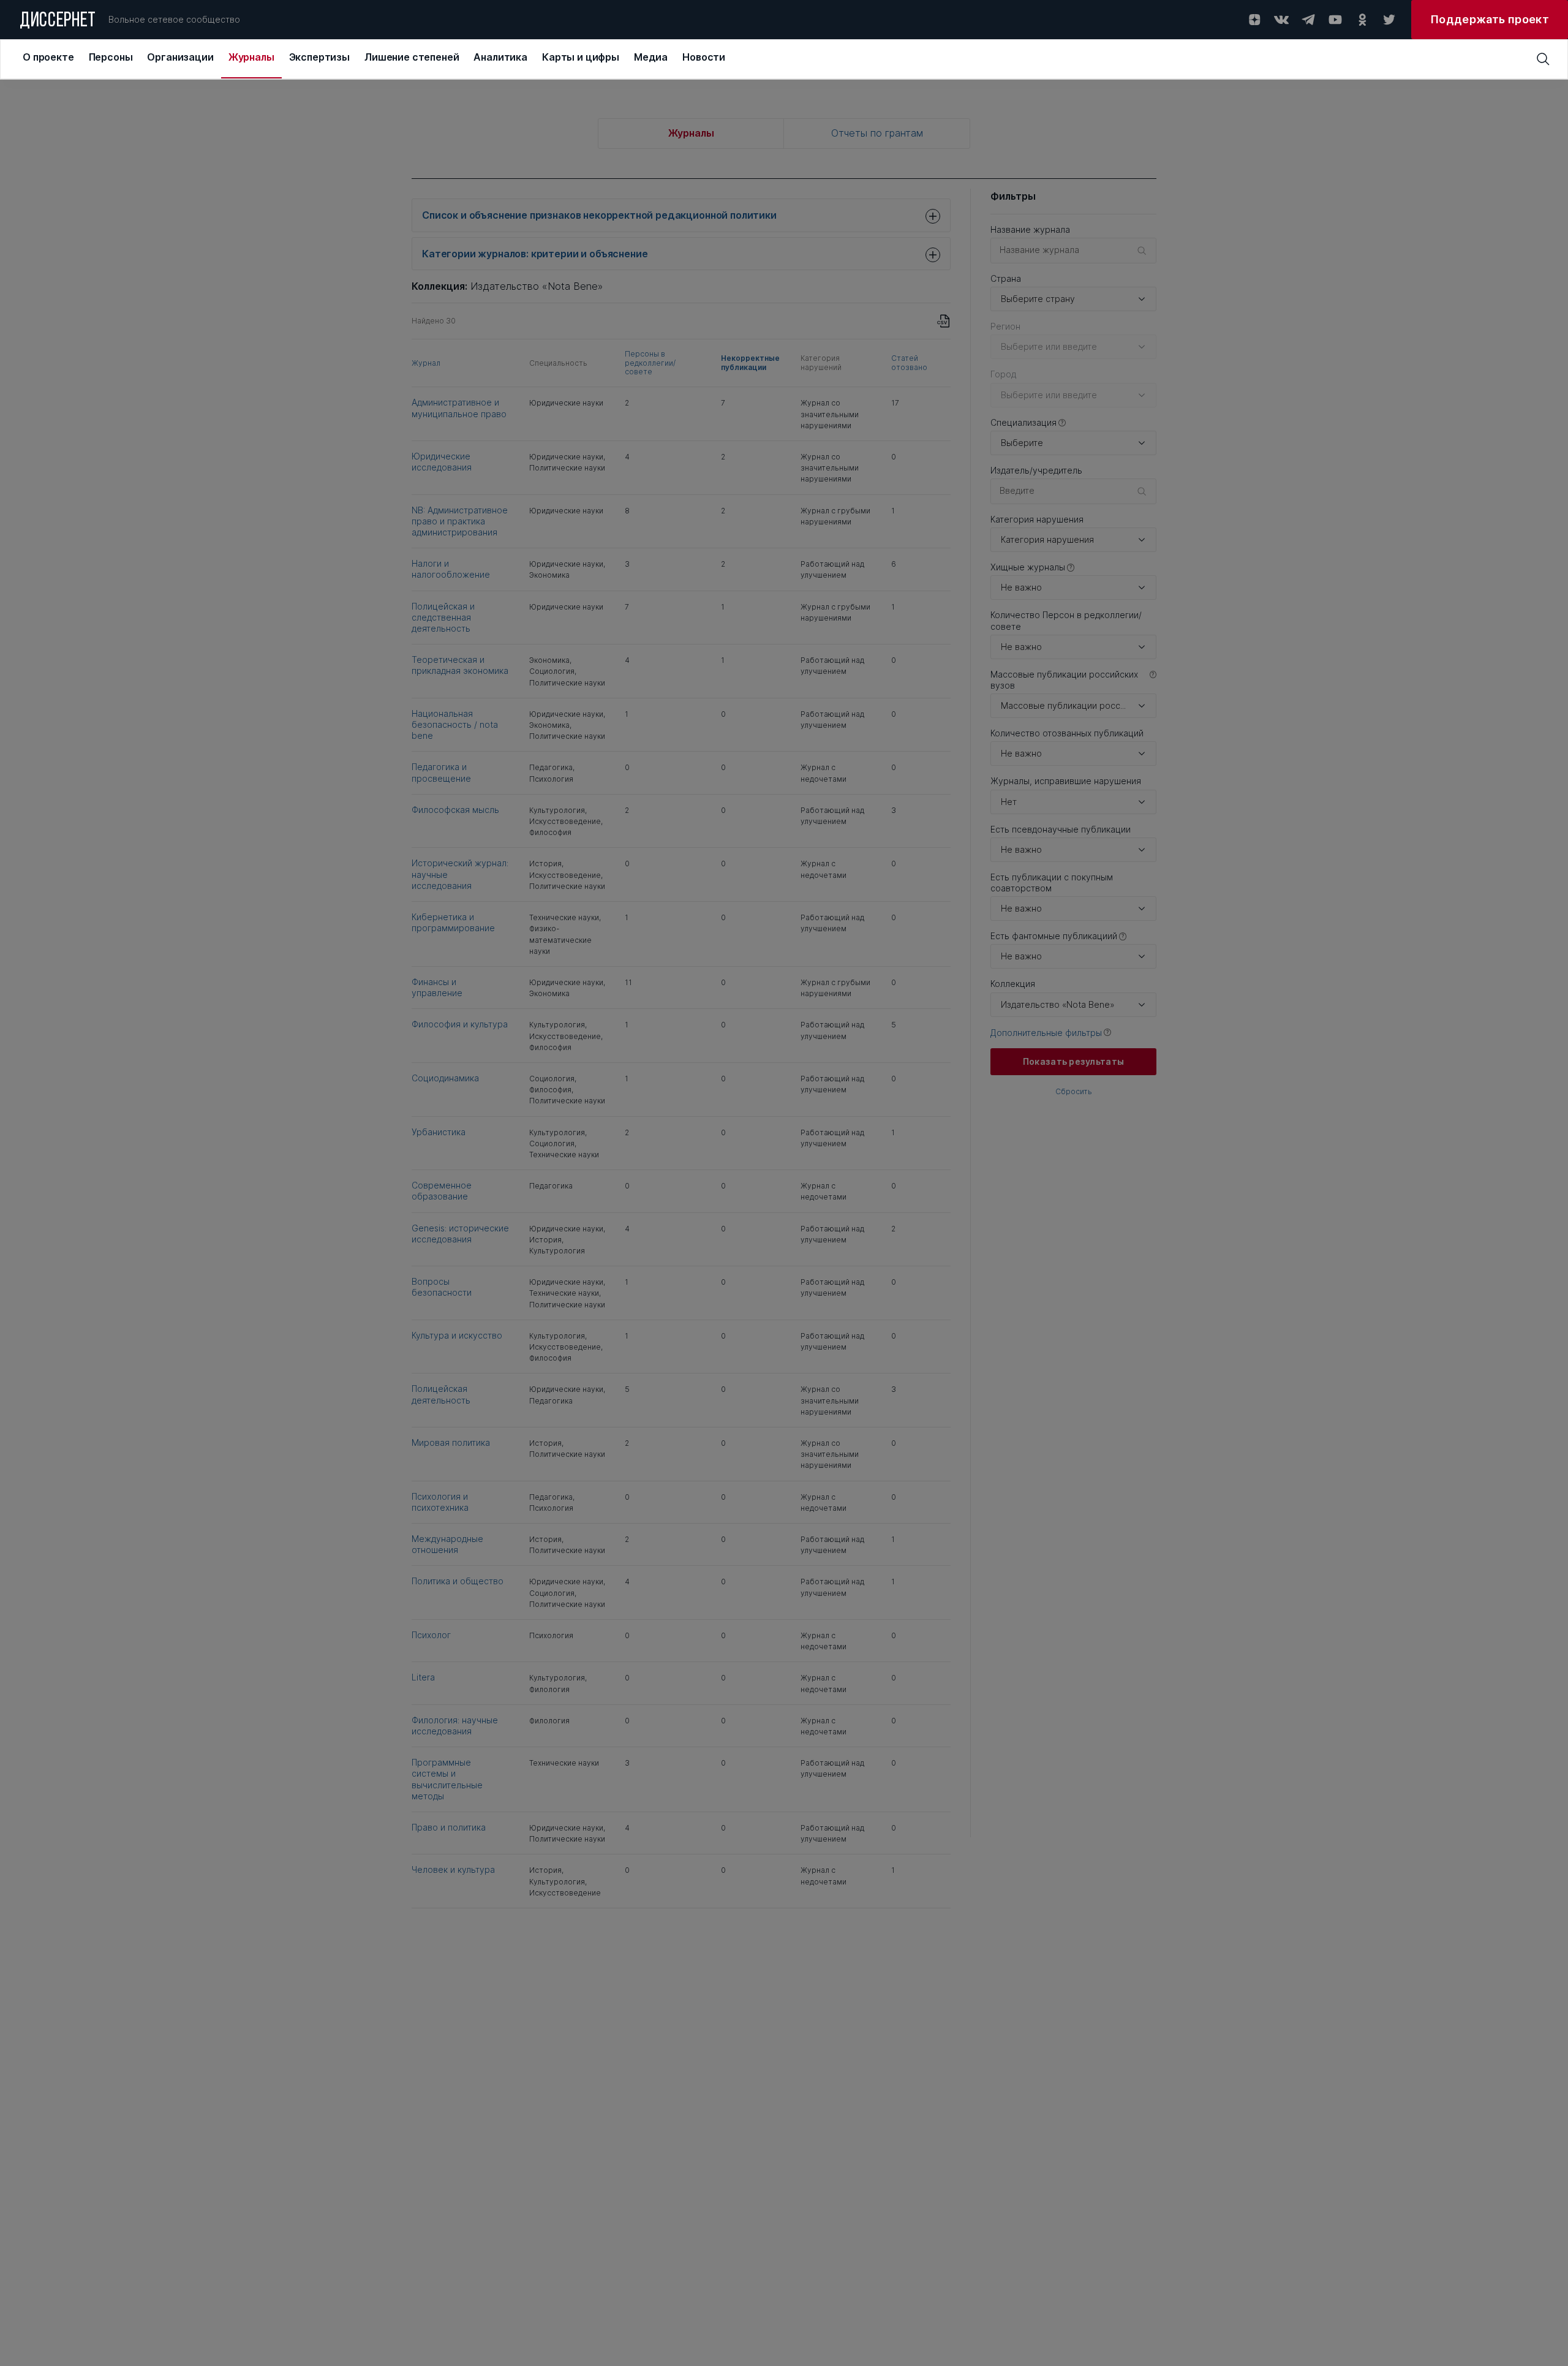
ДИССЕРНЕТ (58, 21)
